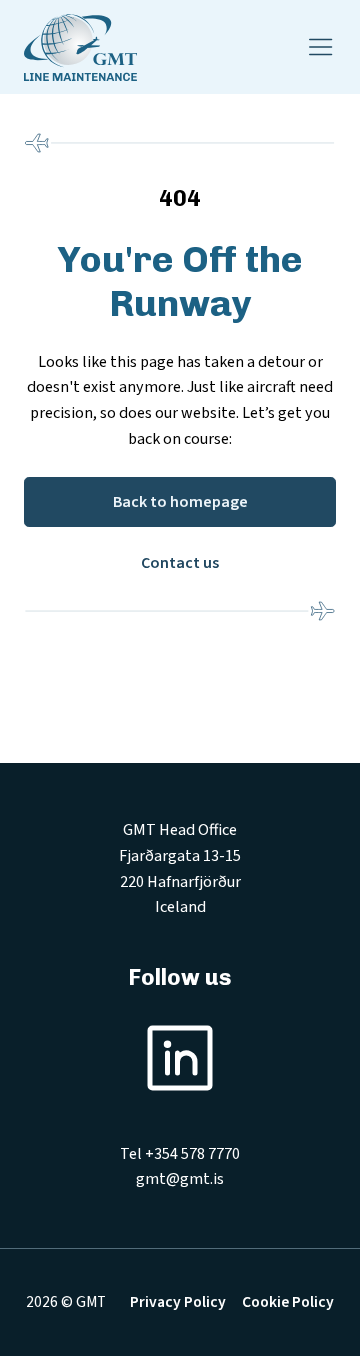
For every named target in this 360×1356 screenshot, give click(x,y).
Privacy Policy (178, 1302)
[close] (321, 47)
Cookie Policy (288, 1302)
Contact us (180, 563)
